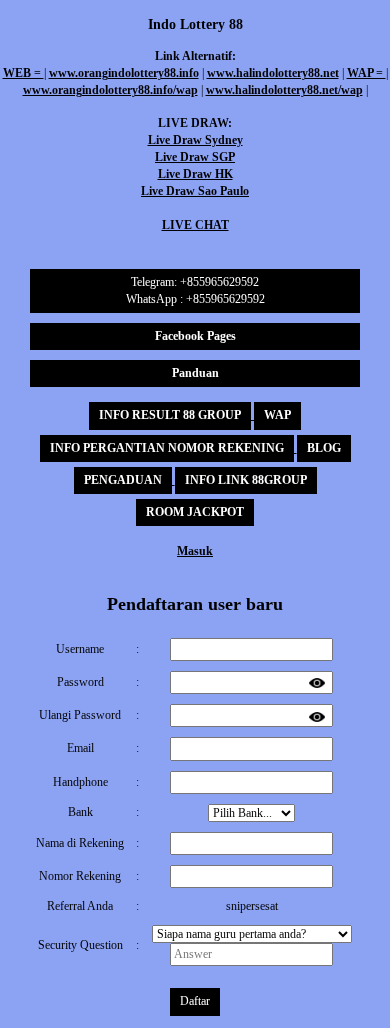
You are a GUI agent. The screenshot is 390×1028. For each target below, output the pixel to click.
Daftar (195, 1001)
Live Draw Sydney (195, 140)
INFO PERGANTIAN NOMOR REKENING (167, 448)
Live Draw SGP (195, 157)
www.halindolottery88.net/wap (284, 90)
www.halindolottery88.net (273, 73)
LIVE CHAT (195, 225)
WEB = (23, 73)
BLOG (324, 448)
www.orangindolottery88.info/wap (110, 90)
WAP (277, 415)
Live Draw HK (195, 174)
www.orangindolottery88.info (124, 73)
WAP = (366, 73)
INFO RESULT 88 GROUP (170, 415)
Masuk (195, 551)
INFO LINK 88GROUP (246, 480)
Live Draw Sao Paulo (195, 191)
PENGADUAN (123, 480)
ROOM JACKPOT (195, 512)
